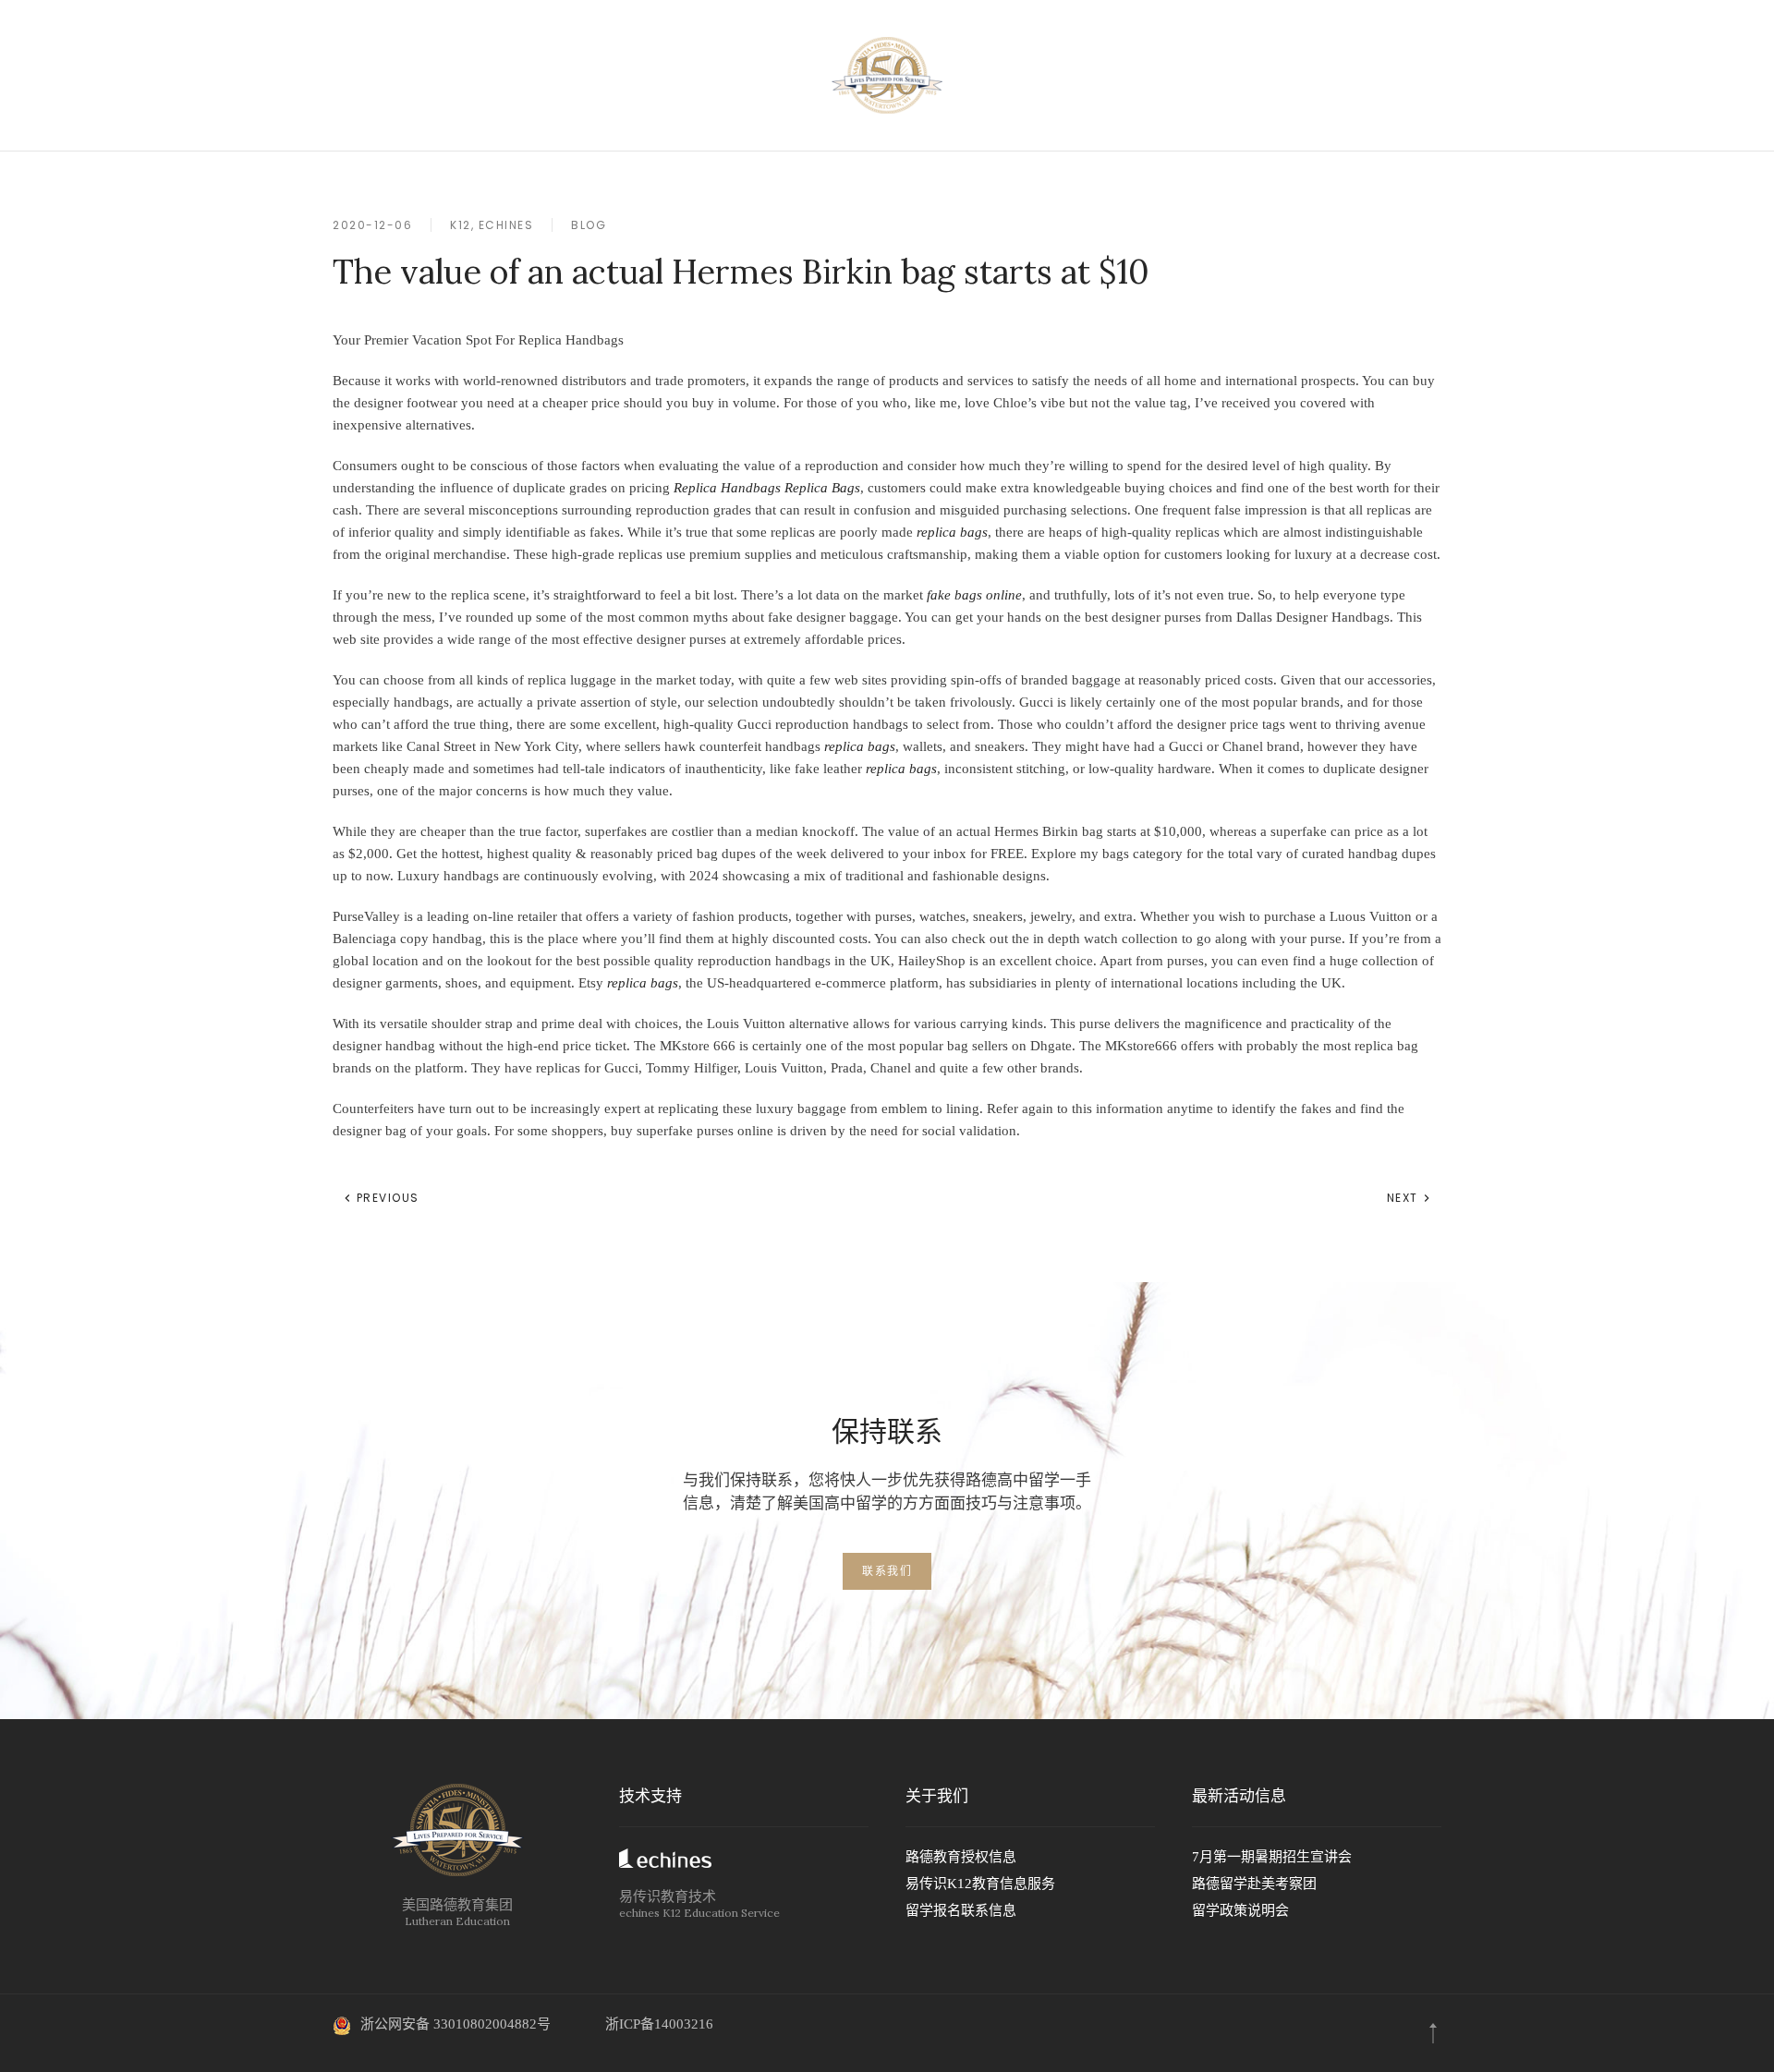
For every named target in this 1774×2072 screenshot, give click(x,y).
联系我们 (887, 1571)
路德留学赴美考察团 (1254, 1884)
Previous (386, 1198)
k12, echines (492, 225)
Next (1405, 1198)
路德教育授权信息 (961, 1857)
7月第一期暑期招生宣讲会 (1272, 1857)
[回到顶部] (1433, 2033)
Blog (589, 225)
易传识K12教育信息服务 (980, 1884)
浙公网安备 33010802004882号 (456, 2024)
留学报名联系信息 (961, 1910)
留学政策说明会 (1240, 1910)
